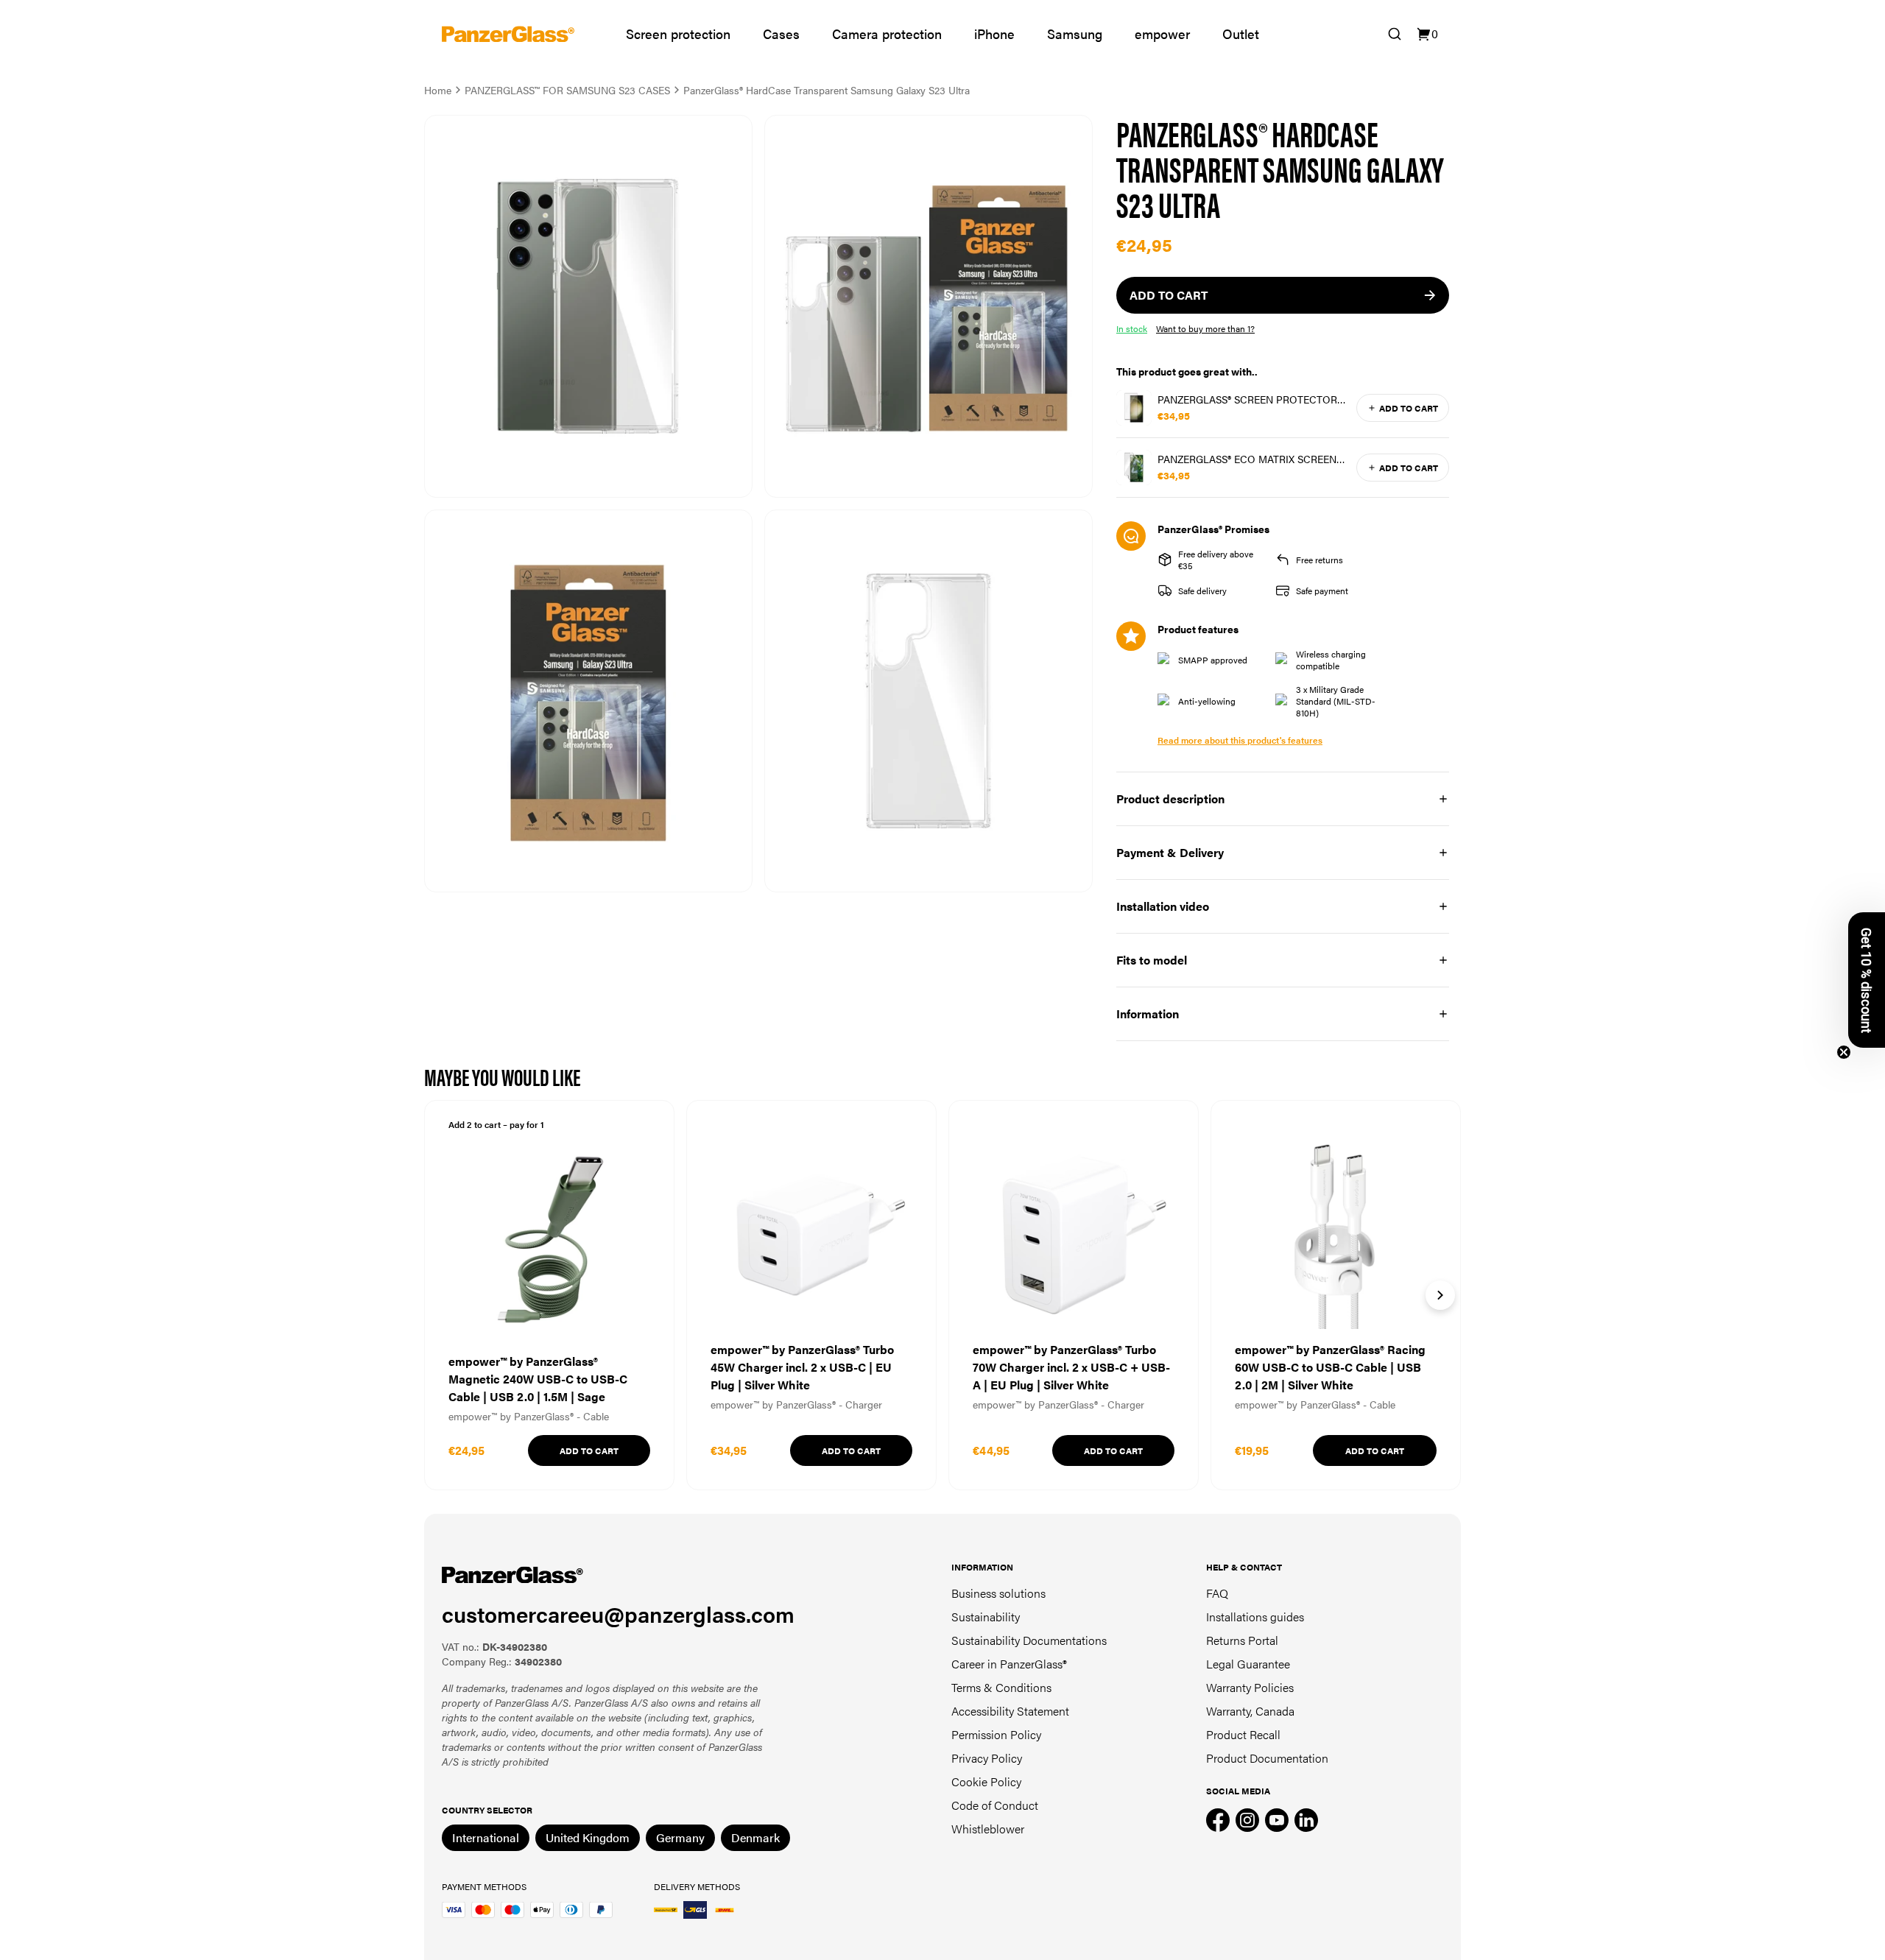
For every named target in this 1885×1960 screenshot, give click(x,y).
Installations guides (1255, 1617)
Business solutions (998, 1593)
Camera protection (887, 34)
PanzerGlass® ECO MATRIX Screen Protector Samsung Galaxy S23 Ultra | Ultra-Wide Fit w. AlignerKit (1247, 459)
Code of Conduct (995, 1805)
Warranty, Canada (1250, 1711)
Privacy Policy (987, 1758)
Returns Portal (1242, 1640)
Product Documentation (1267, 1758)
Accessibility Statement (1010, 1711)
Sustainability (986, 1617)
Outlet (1241, 34)
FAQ (1217, 1593)
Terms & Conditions (1001, 1687)
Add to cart (1409, 408)
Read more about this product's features (1240, 740)
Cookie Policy (986, 1781)
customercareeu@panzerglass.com (618, 1614)
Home (438, 90)
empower (1162, 34)
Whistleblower (988, 1829)
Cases (781, 34)
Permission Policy (996, 1734)
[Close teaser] (1844, 1052)
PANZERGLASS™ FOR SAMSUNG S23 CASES (567, 90)
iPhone (994, 34)
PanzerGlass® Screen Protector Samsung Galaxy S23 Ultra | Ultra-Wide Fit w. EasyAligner (1252, 399)
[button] (1867, 980)
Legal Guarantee (1248, 1664)
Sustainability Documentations (1029, 1640)
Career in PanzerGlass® (1009, 1664)
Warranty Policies (1250, 1687)
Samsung (1075, 34)
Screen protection (678, 34)
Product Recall (1243, 1734)
